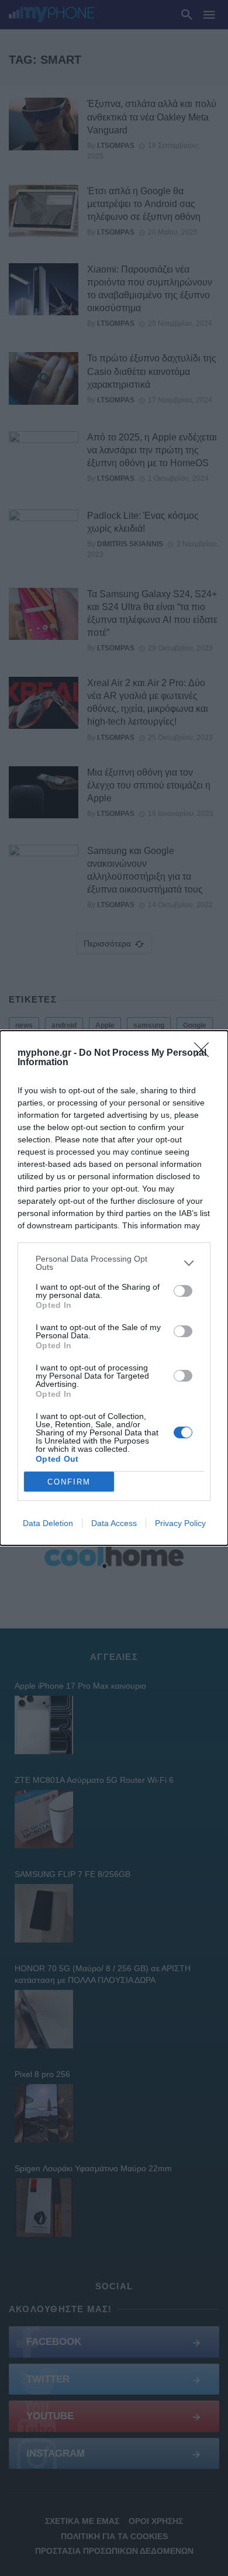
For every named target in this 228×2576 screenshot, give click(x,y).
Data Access (114, 1523)
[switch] (183, 1291)
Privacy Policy (180, 1523)
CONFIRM (69, 1482)
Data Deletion (48, 1523)
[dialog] (114, 1288)
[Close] (205, 1053)
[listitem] (114, 1263)
